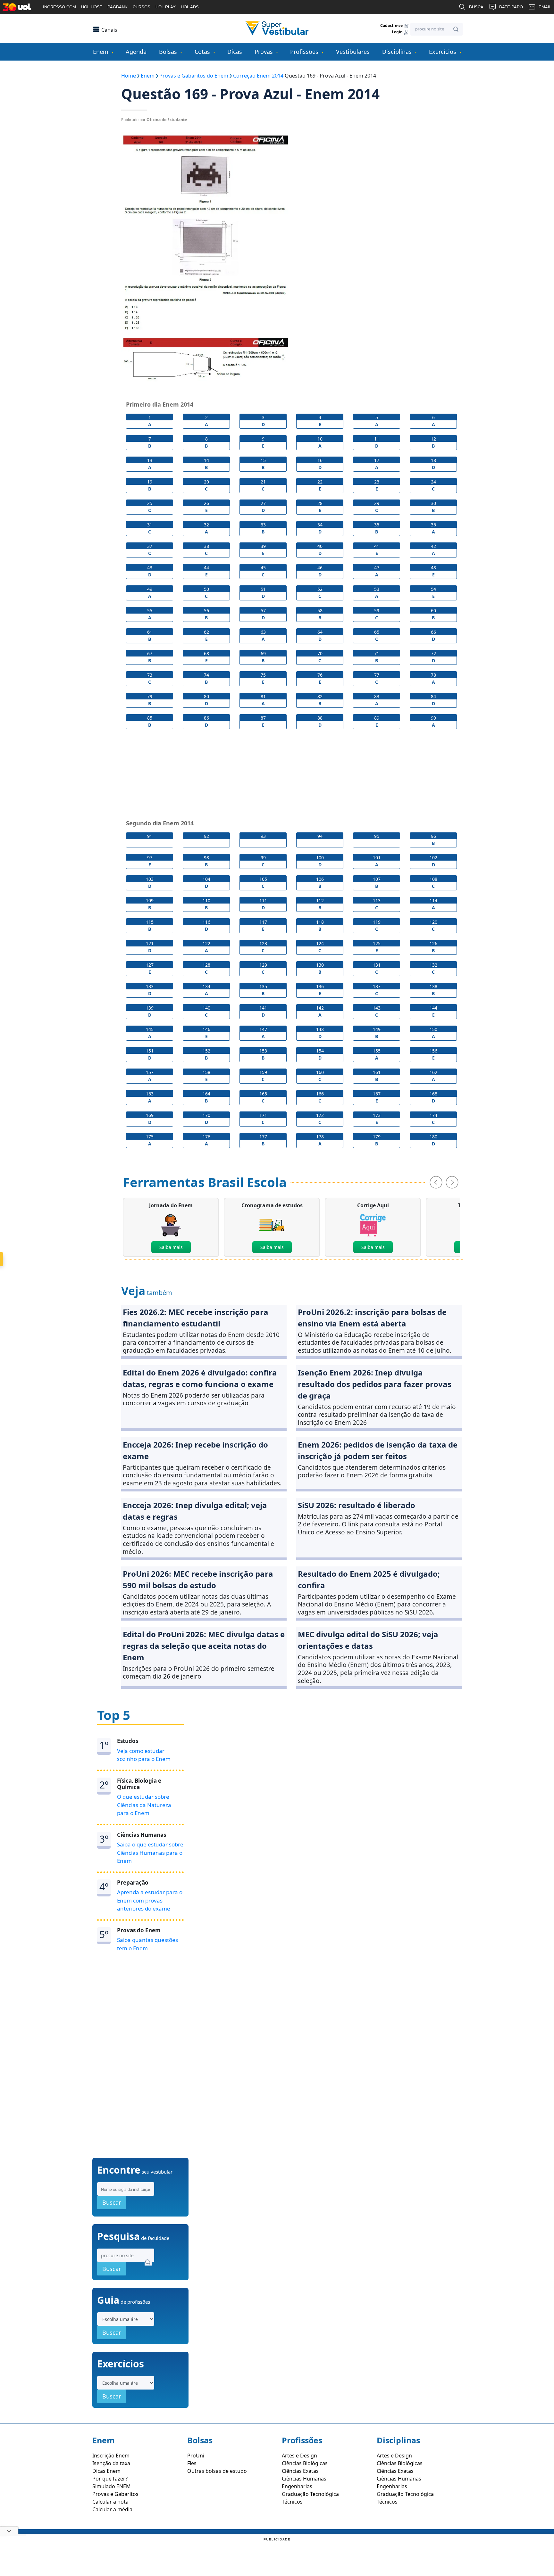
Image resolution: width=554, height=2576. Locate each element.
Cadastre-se (392, 25)
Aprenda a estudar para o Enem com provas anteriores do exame (150, 1900)
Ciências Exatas (300, 2471)
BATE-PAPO (511, 7)
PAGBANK (118, 7)
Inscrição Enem (111, 2456)
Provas (264, 52)
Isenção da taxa (111, 2463)
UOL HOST (92, 7)
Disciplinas (397, 52)
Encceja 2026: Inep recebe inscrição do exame (195, 1450)
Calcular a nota (110, 2502)
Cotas (202, 52)
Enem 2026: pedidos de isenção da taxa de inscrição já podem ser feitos (378, 1450)
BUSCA (476, 7)
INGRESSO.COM (59, 7)
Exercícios (443, 52)
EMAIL (545, 7)
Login (398, 32)
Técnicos (292, 2502)
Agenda (136, 52)
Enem (101, 52)
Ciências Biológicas (305, 2463)
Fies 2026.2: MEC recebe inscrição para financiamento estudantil (196, 1318)
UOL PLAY (166, 7)
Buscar (112, 2202)
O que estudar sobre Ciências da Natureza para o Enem (144, 1805)
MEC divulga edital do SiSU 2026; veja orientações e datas (368, 1640)
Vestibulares (353, 52)
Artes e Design (299, 2456)
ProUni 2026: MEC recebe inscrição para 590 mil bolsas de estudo (198, 1579)
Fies (192, 2463)
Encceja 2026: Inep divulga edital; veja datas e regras (195, 1511)
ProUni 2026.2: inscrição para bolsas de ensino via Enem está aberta (372, 1318)
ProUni (196, 2456)
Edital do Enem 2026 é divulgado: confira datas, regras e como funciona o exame (200, 1378)
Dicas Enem (106, 2471)
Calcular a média (112, 2509)
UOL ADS (190, 7)
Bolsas (168, 52)
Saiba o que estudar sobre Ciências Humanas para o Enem (150, 1853)
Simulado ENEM (112, 2486)
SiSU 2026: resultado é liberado (357, 1505)
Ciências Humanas (304, 2479)
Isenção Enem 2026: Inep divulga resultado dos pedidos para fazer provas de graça (375, 1384)
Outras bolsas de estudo (217, 2471)
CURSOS (142, 7)
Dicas (235, 52)
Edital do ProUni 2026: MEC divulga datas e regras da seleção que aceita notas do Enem (204, 1646)
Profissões (304, 52)
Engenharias (297, 2486)
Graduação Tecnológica (310, 2494)
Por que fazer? (110, 2479)
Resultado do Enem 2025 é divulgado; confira (369, 1579)
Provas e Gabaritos (115, 2494)
